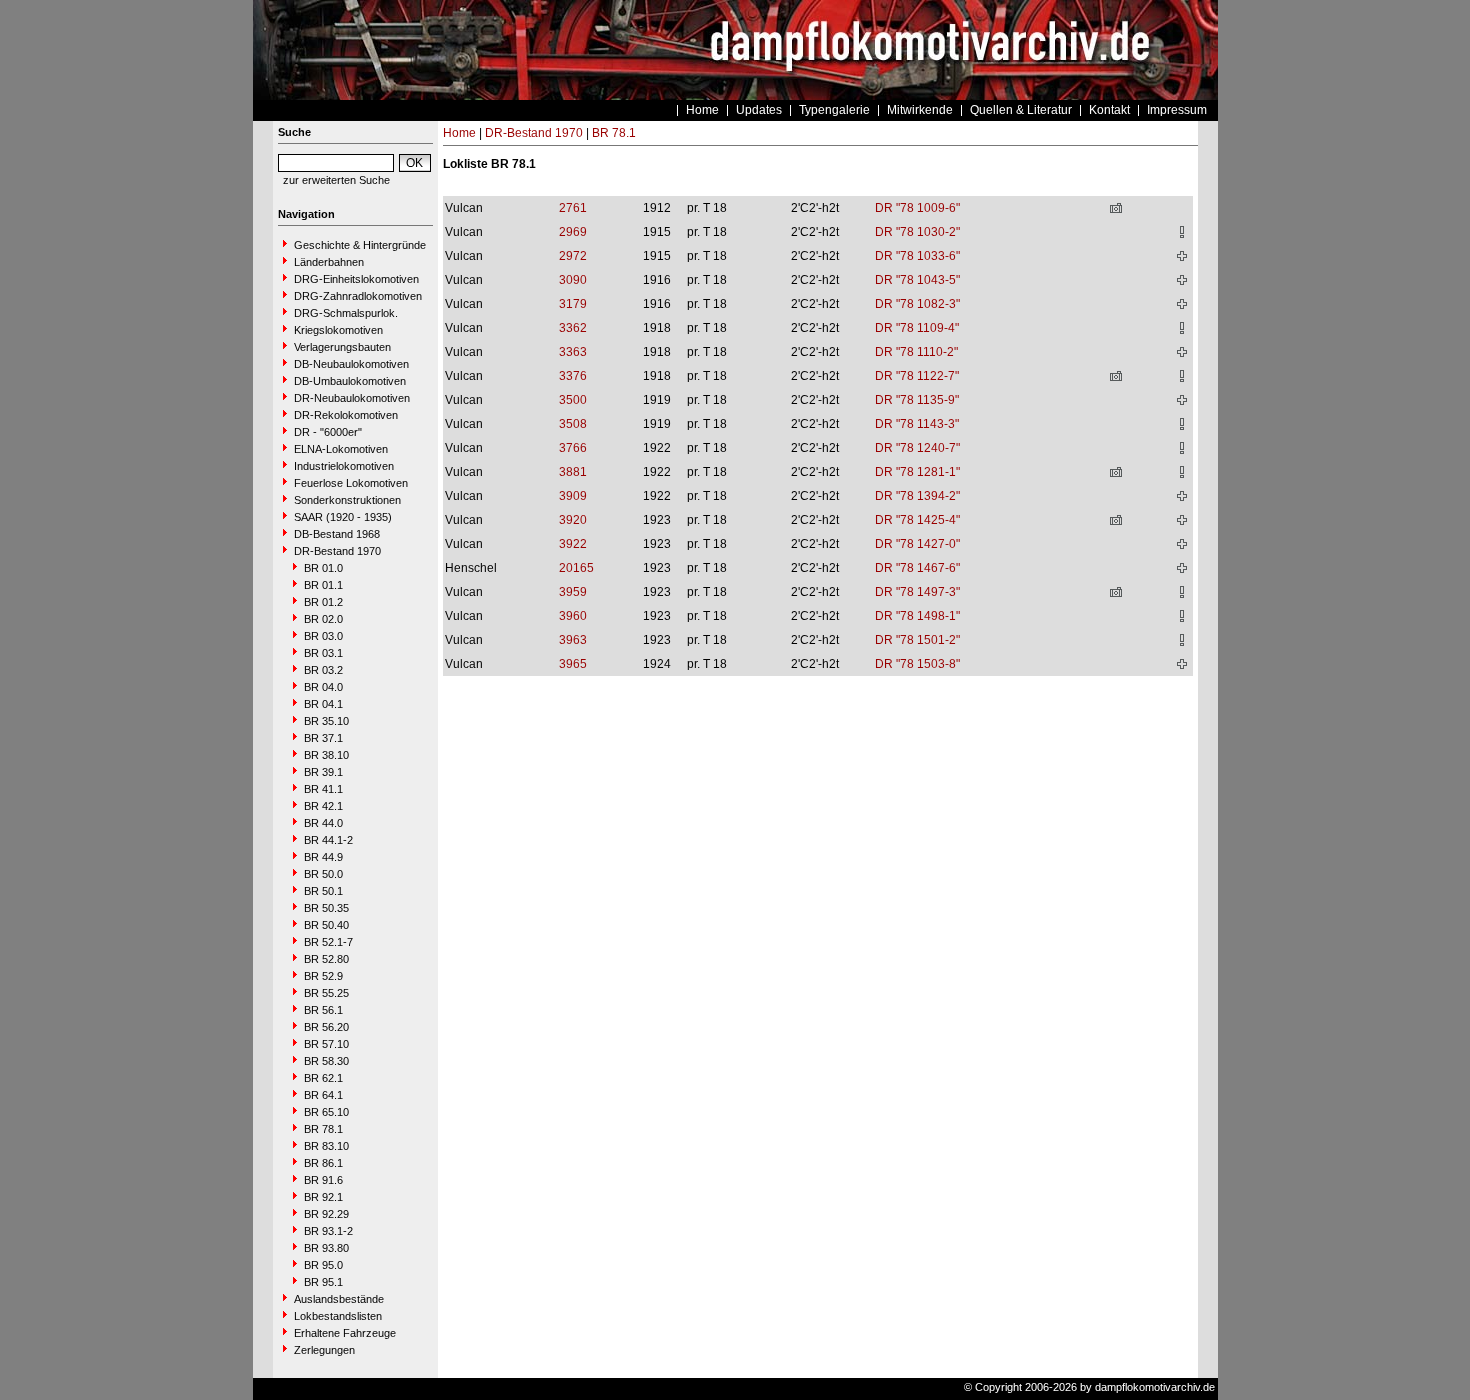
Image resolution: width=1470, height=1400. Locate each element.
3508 (573, 424)
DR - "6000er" (328, 432)
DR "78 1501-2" (917, 640)
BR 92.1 (323, 1197)
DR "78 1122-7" (917, 376)
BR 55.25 (326, 993)
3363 (573, 352)
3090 (573, 280)
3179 (573, 304)
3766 (573, 448)
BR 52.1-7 (328, 942)
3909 (573, 496)
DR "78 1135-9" (917, 400)
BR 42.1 (323, 806)
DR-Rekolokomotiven (346, 415)
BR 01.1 (323, 585)
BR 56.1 (323, 1010)
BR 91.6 (323, 1180)
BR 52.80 (326, 959)
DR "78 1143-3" (917, 424)
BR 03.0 (323, 636)
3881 (573, 472)
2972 (573, 256)
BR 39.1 (323, 772)
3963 (573, 640)
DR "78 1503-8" (917, 664)
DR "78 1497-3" (917, 592)
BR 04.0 (323, 687)
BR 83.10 (326, 1146)
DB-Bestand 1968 (337, 534)
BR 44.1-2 (328, 840)
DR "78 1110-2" (916, 352)
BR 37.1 (323, 738)
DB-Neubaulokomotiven (351, 364)
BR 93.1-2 (328, 1231)
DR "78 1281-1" (917, 472)
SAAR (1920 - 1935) (343, 517)
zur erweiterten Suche (336, 180)
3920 (573, 520)
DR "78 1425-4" (917, 520)
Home (702, 110)
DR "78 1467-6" (917, 568)
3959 (573, 592)
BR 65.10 (326, 1112)
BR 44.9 (323, 857)
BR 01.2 (323, 602)
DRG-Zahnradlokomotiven (358, 296)
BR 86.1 (323, 1163)
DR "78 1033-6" (917, 256)
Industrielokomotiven (344, 466)
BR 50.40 (326, 925)
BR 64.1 (323, 1095)
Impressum (1177, 110)
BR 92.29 (326, 1214)
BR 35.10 (326, 721)
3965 (573, 664)
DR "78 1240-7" (917, 448)
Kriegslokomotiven (338, 330)
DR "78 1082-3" (917, 304)
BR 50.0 (323, 874)
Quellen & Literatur (1021, 110)
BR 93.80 (326, 1248)
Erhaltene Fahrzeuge (345, 1333)
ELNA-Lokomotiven (341, 449)
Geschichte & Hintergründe (360, 245)
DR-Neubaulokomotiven (352, 398)
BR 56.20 (326, 1027)
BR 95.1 (323, 1282)
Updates (759, 110)
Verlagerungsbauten (342, 347)
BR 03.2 (323, 670)
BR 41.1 (323, 789)
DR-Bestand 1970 (337, 551)
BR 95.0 (323, 1265)
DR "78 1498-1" (917, 616)
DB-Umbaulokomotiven (350, 381)
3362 (573, 328)
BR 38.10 (326, 755)
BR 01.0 (323, 568)
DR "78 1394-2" (917, 496)
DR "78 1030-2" (917, 232)
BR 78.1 (323, 1129)
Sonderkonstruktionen (347, 500)
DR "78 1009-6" (917, 208)
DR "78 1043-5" (917, 280)
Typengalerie (834, 110)
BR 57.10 (326, 1044)
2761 (573, 208)
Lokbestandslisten (338, 1316)
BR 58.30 (326, 1061)
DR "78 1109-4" (917, 328)
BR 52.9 (323, 976)
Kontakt (1109, 110)
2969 (573, 232)
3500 (573, 400)
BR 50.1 (323, 891)
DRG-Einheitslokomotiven (356, 279)
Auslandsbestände (339, 1299)
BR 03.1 (323, 653)
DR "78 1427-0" (917, 544)
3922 (573, 544)
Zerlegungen (324, 1350)
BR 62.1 (323, 1078)
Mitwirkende (920, 110)
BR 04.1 (323, 704)
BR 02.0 (323, 619)
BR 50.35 (326, 908)
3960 (573, 616)
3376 (573, 376)
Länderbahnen (329, 262)
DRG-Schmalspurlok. (346, 313)
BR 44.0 (323, 823)
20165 (576, 568)
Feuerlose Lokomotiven (351, 483)
